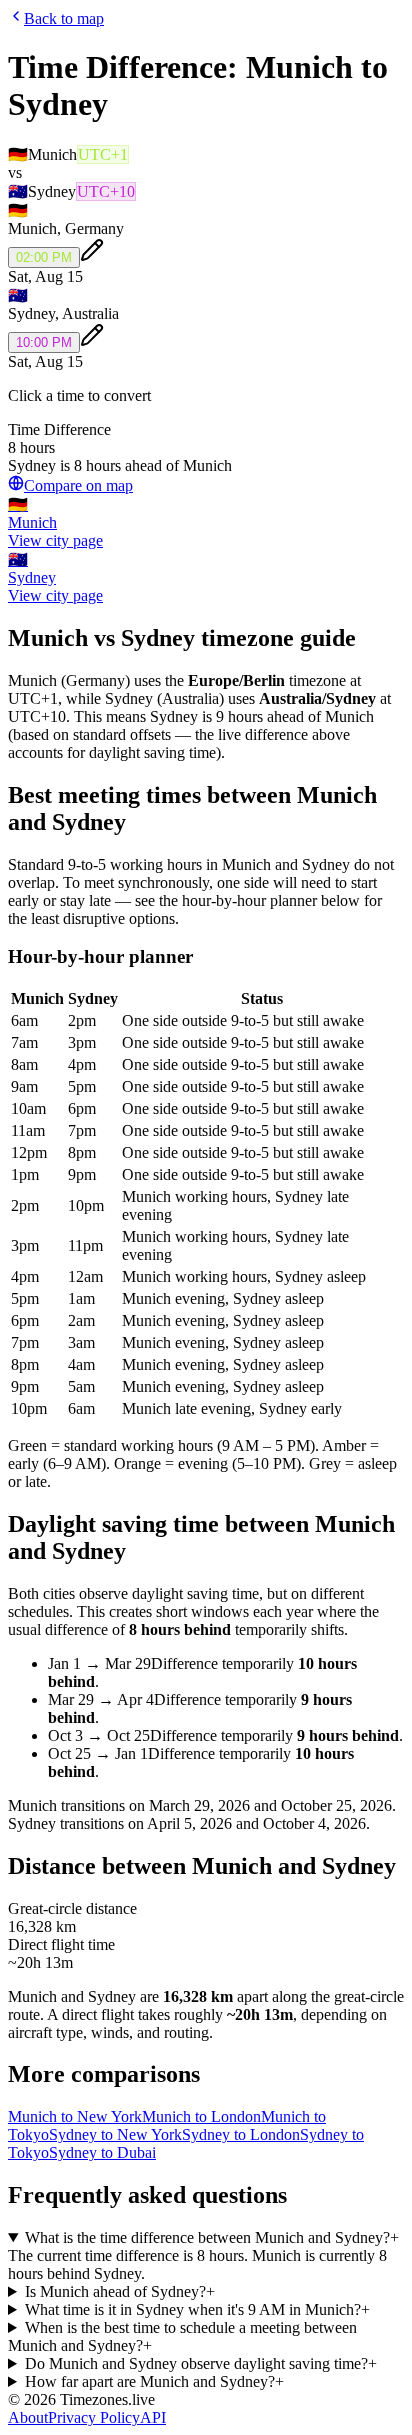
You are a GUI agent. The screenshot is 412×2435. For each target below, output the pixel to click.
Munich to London (201, 2116)
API (153, 2417)
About (28, 2417)
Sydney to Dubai (102, 2152)
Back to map (64, 18)
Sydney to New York (115, 2134)
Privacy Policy (94, 2417)
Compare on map (78, 485)
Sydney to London (241, 2134)
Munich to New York (75, 2116)
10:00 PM (44, 342)
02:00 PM (44, 257)
